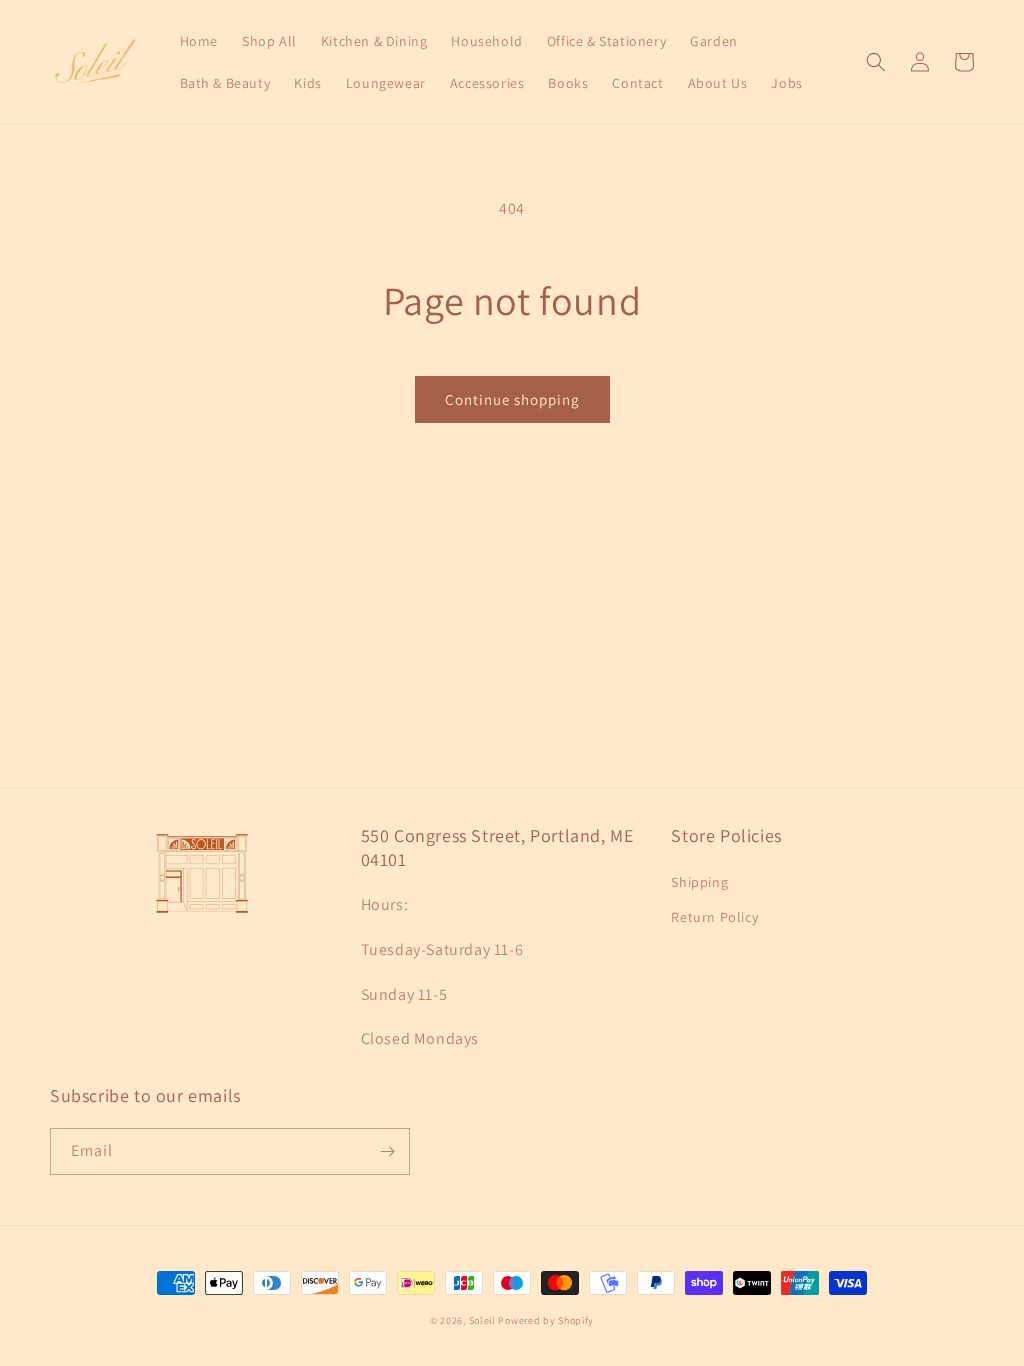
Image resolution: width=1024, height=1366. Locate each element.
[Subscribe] (387, 1151)
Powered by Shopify (546, 1320)
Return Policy (714, 917)
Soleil (482, 1320)
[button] (876, 62)
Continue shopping (512, 399)
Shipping (699, 882)
